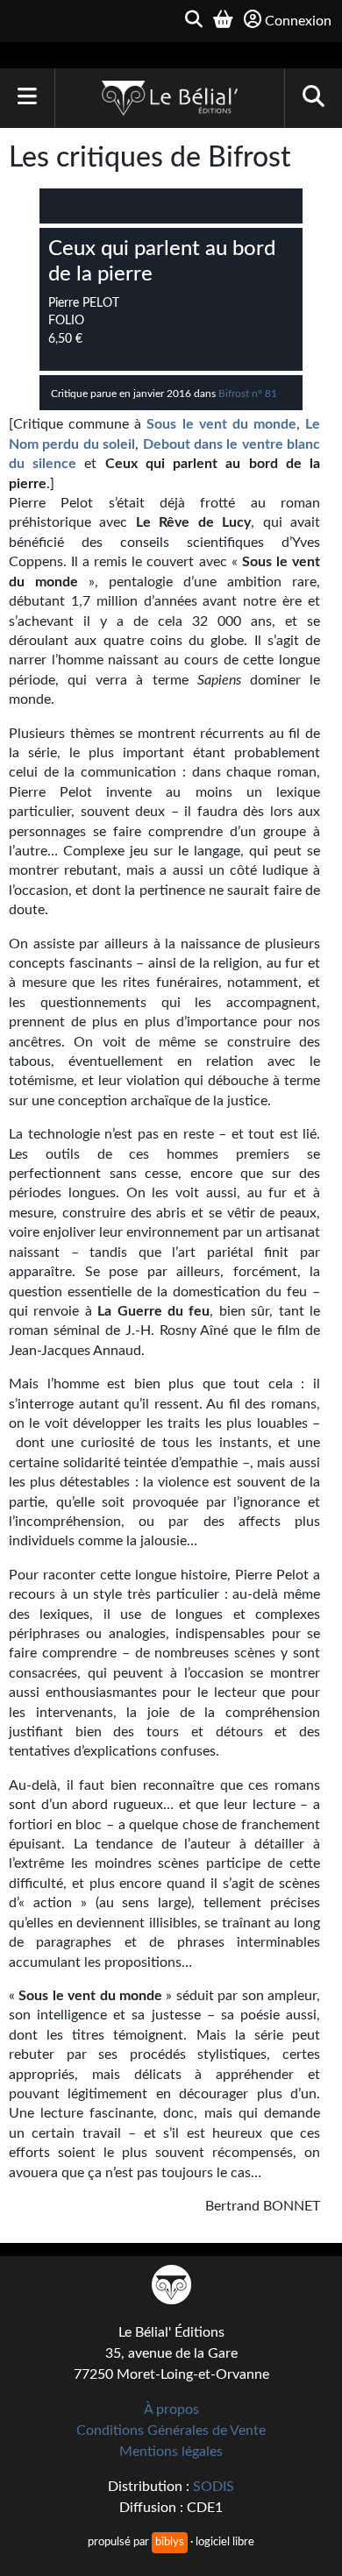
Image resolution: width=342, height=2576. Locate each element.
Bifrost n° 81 (248, 394)
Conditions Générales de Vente (171, 2431)
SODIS (214, 2487)
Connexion (298, 21)
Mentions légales (171, 2452)
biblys (170, 2542)
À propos (171, 2409)
